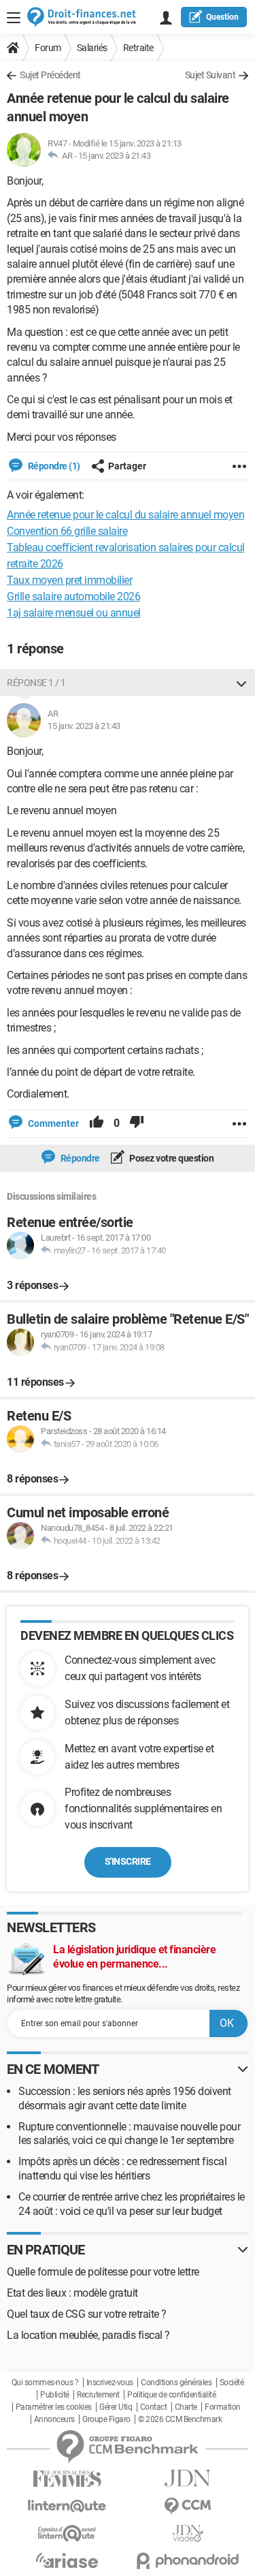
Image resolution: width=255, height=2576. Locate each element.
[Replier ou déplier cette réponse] (241, 683)
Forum (48, 48)
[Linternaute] (67, 2506)
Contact (154, 2407)
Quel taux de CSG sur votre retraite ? (87, 2314)
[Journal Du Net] (188, 2478)
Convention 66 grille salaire (67, 531)
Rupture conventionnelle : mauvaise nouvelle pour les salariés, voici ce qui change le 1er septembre (129, 2134)
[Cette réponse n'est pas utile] (137, 1123)
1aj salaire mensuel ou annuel (74, 613)
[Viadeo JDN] (188, 2533)
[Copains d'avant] (67, 2533)
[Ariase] (67, 2560)
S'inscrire (128, 1861)
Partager (127, 466)
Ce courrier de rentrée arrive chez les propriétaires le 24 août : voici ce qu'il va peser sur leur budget (132, 2204)
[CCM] (188, 2506)
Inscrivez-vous (110, 2383)
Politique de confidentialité (171, 2395)
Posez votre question (171, 1158)
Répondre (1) (53, 466)
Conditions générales (176, 2383)
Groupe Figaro (106, 2419)
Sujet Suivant (210, 75)
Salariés (92, 48)
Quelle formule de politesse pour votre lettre (103, 2272)
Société (232, 2383)
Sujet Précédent (50, 75)
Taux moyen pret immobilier (69, 580)
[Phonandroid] (188, 2561)
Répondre (79, 1158)
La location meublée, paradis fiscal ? (88, 2335)
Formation (223, 2407)
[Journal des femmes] (67, 2479)
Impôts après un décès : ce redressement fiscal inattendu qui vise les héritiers (122, 2169)
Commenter (52, 1123)
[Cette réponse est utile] (97, 1123)
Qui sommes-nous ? (45, 2383)
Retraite (138, 48)
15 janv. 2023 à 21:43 (115, 156)
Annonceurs (54, 2419)
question (222, 17)
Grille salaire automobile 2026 (73, 596)
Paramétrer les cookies (54, 2407)
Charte (186, 2407)
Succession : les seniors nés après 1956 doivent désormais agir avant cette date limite (125, 2098)
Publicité (55, 2395)
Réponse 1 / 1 (36, 683)
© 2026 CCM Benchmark (180, 2419)
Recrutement (98, 2395)
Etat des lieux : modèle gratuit (72, 2293)
